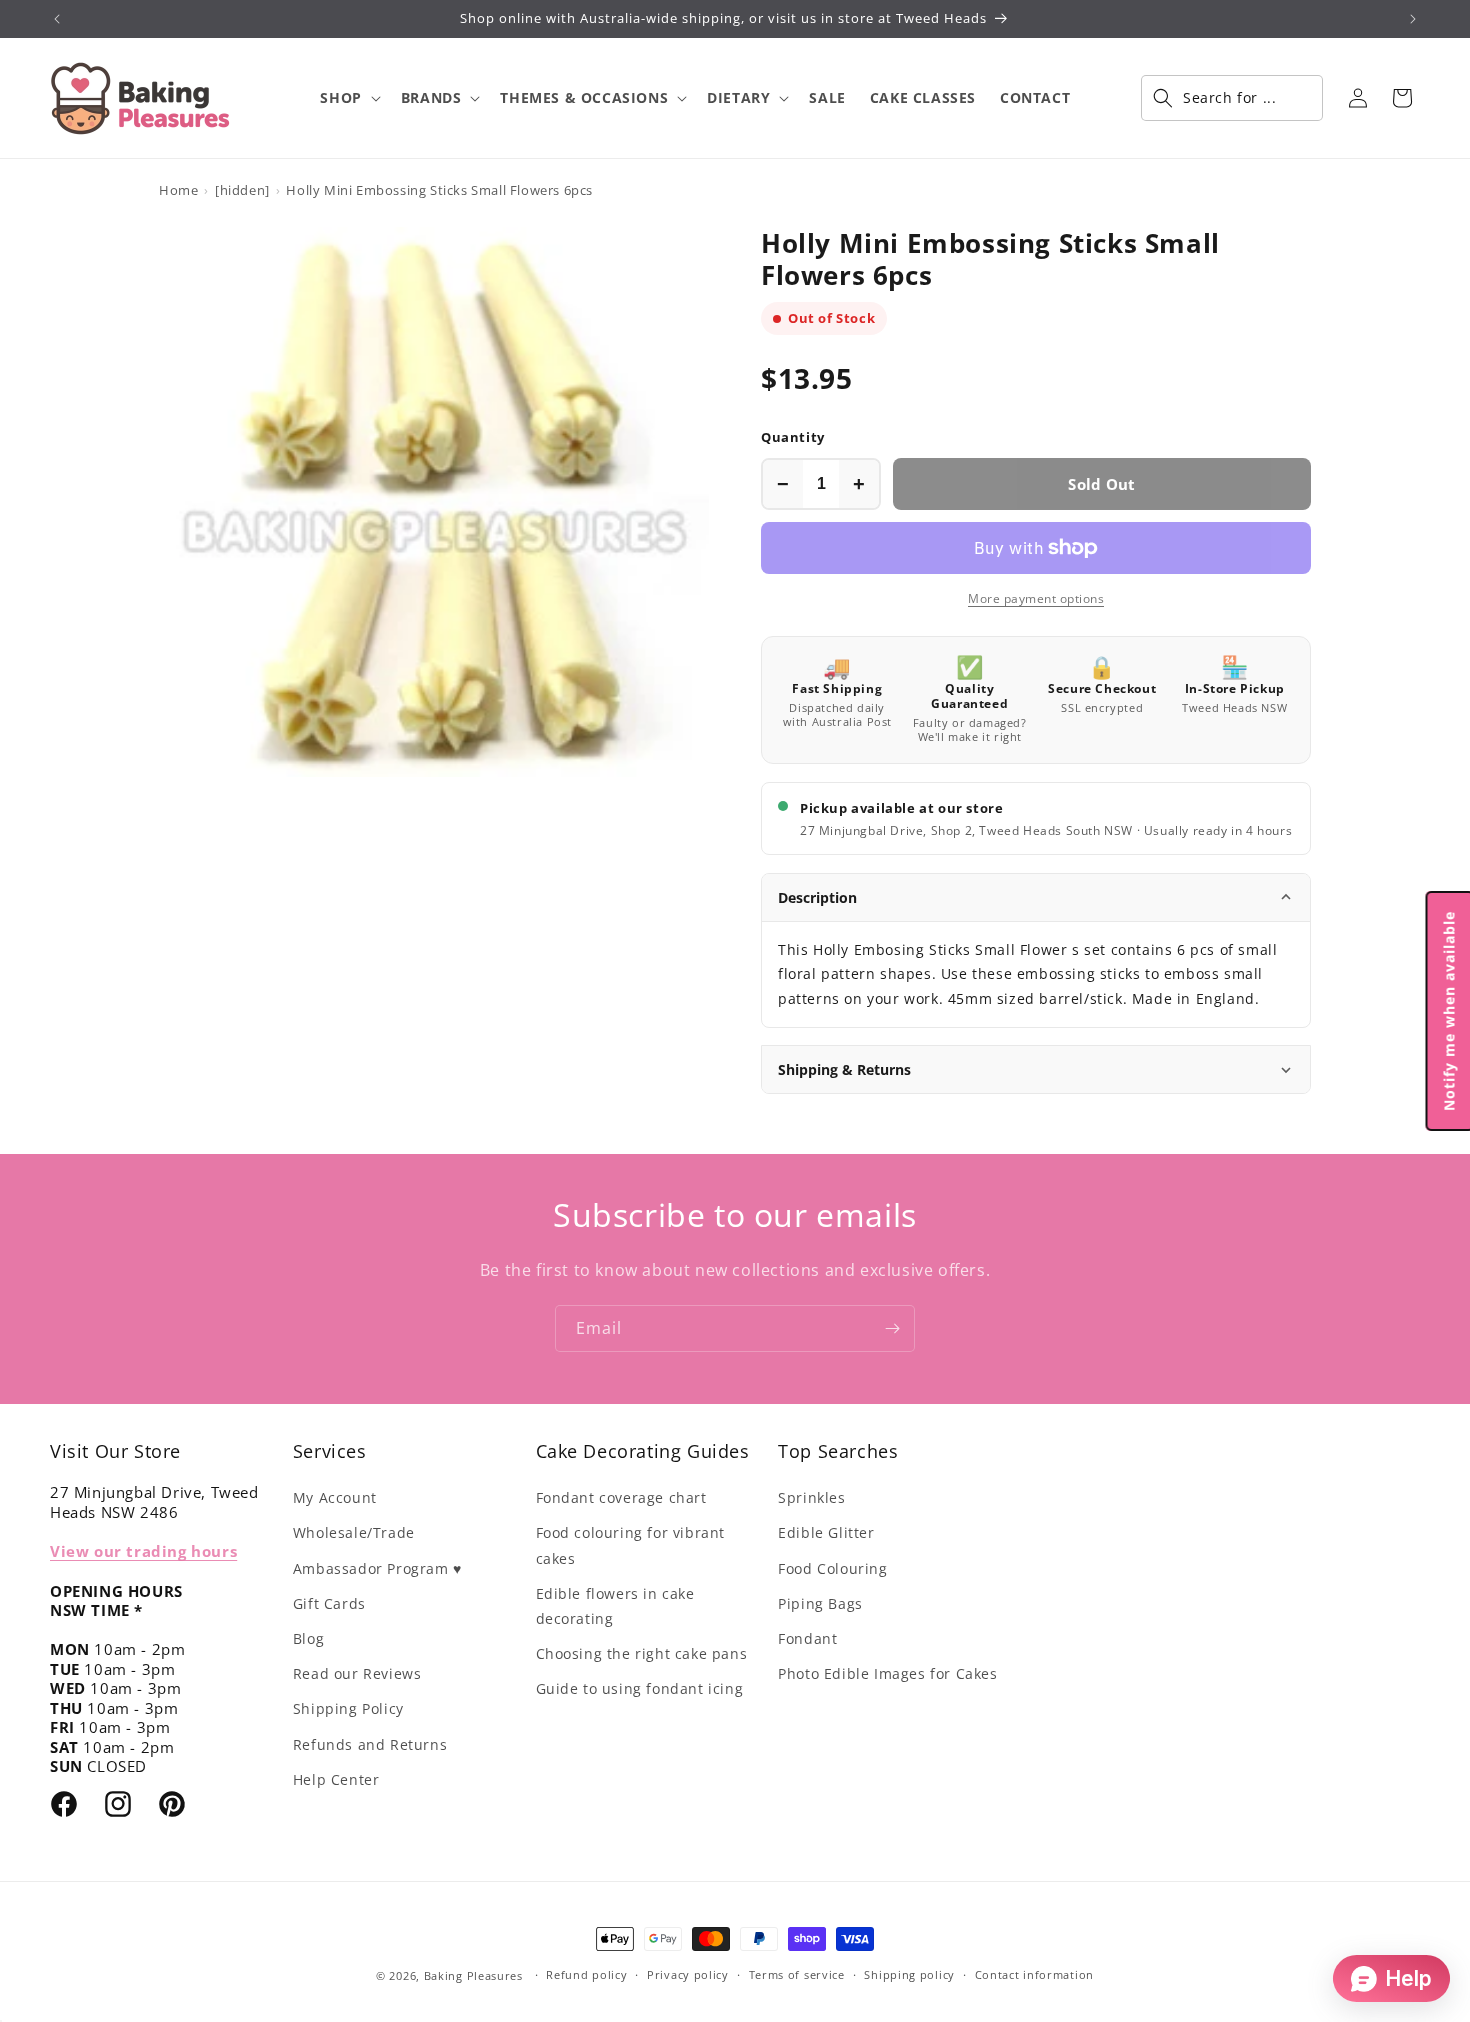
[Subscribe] (892, 1328)
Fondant (807, 1638)
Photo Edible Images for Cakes (887, 1673)
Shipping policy (909, 1974)
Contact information (1034, 1974)
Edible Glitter (826, 1532)
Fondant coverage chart (621, 1497)
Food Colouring (832, 1568)
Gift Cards (329, 1603)
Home (178, 190)
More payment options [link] (1036, 598)
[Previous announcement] (57, 19)
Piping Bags (820, 1603)
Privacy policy (688, 1974)
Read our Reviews (357, 1673)
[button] (348, 98)
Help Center (336, 1779)
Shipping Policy (348, 1708)
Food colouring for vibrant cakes (631, 1545)
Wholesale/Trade (354, 1532)
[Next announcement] (1413, 19)
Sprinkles (811, 1497)
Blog (308, 1638)
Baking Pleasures (473, 1975)
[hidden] (242, 190)
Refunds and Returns (370, 1744)
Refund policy (586, 1974)
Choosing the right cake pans (642, 1653)
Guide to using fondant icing (640, 1688)
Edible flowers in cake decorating (615, 1606)
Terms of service (797, 1974)
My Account (335, 1497)
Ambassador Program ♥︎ (377, 1568)
